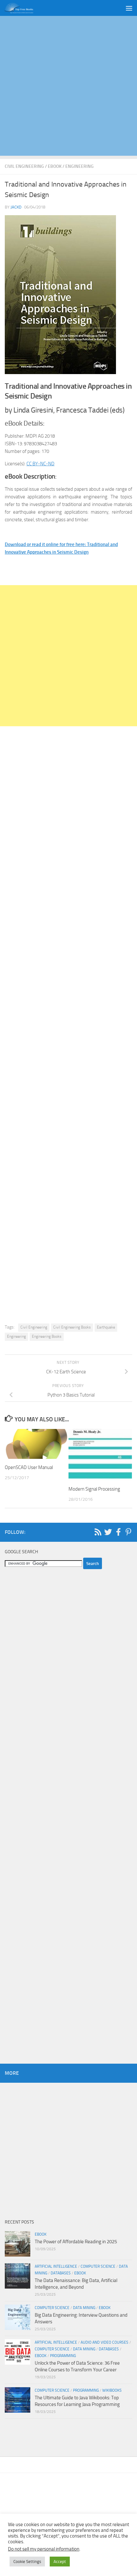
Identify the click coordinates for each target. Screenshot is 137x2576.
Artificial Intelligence (56, 2266)
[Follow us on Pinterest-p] (128, 1532)
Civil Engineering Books (72, 1327)
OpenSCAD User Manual (29, 1467)
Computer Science (98, 2266)
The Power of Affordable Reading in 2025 (76, 2242)
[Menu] (129, 8)
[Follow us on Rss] (98, 1532)
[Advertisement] (68, 87)
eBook (55, 166)
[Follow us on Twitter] (108, 1532)
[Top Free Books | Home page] (24, 8)
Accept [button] (60, 2562)
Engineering (79, 166)
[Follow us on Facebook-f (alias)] (118, 1532)
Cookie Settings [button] (27, 2562)
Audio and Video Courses (105, 2342)
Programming (63, 2356)
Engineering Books (47, 1336)
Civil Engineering (24, 166)
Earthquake (106, 1327)
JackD (16, 207)
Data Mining (84, 2308)
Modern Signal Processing (94, 1489)
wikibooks (112, 2390)
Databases (61, 2273)
